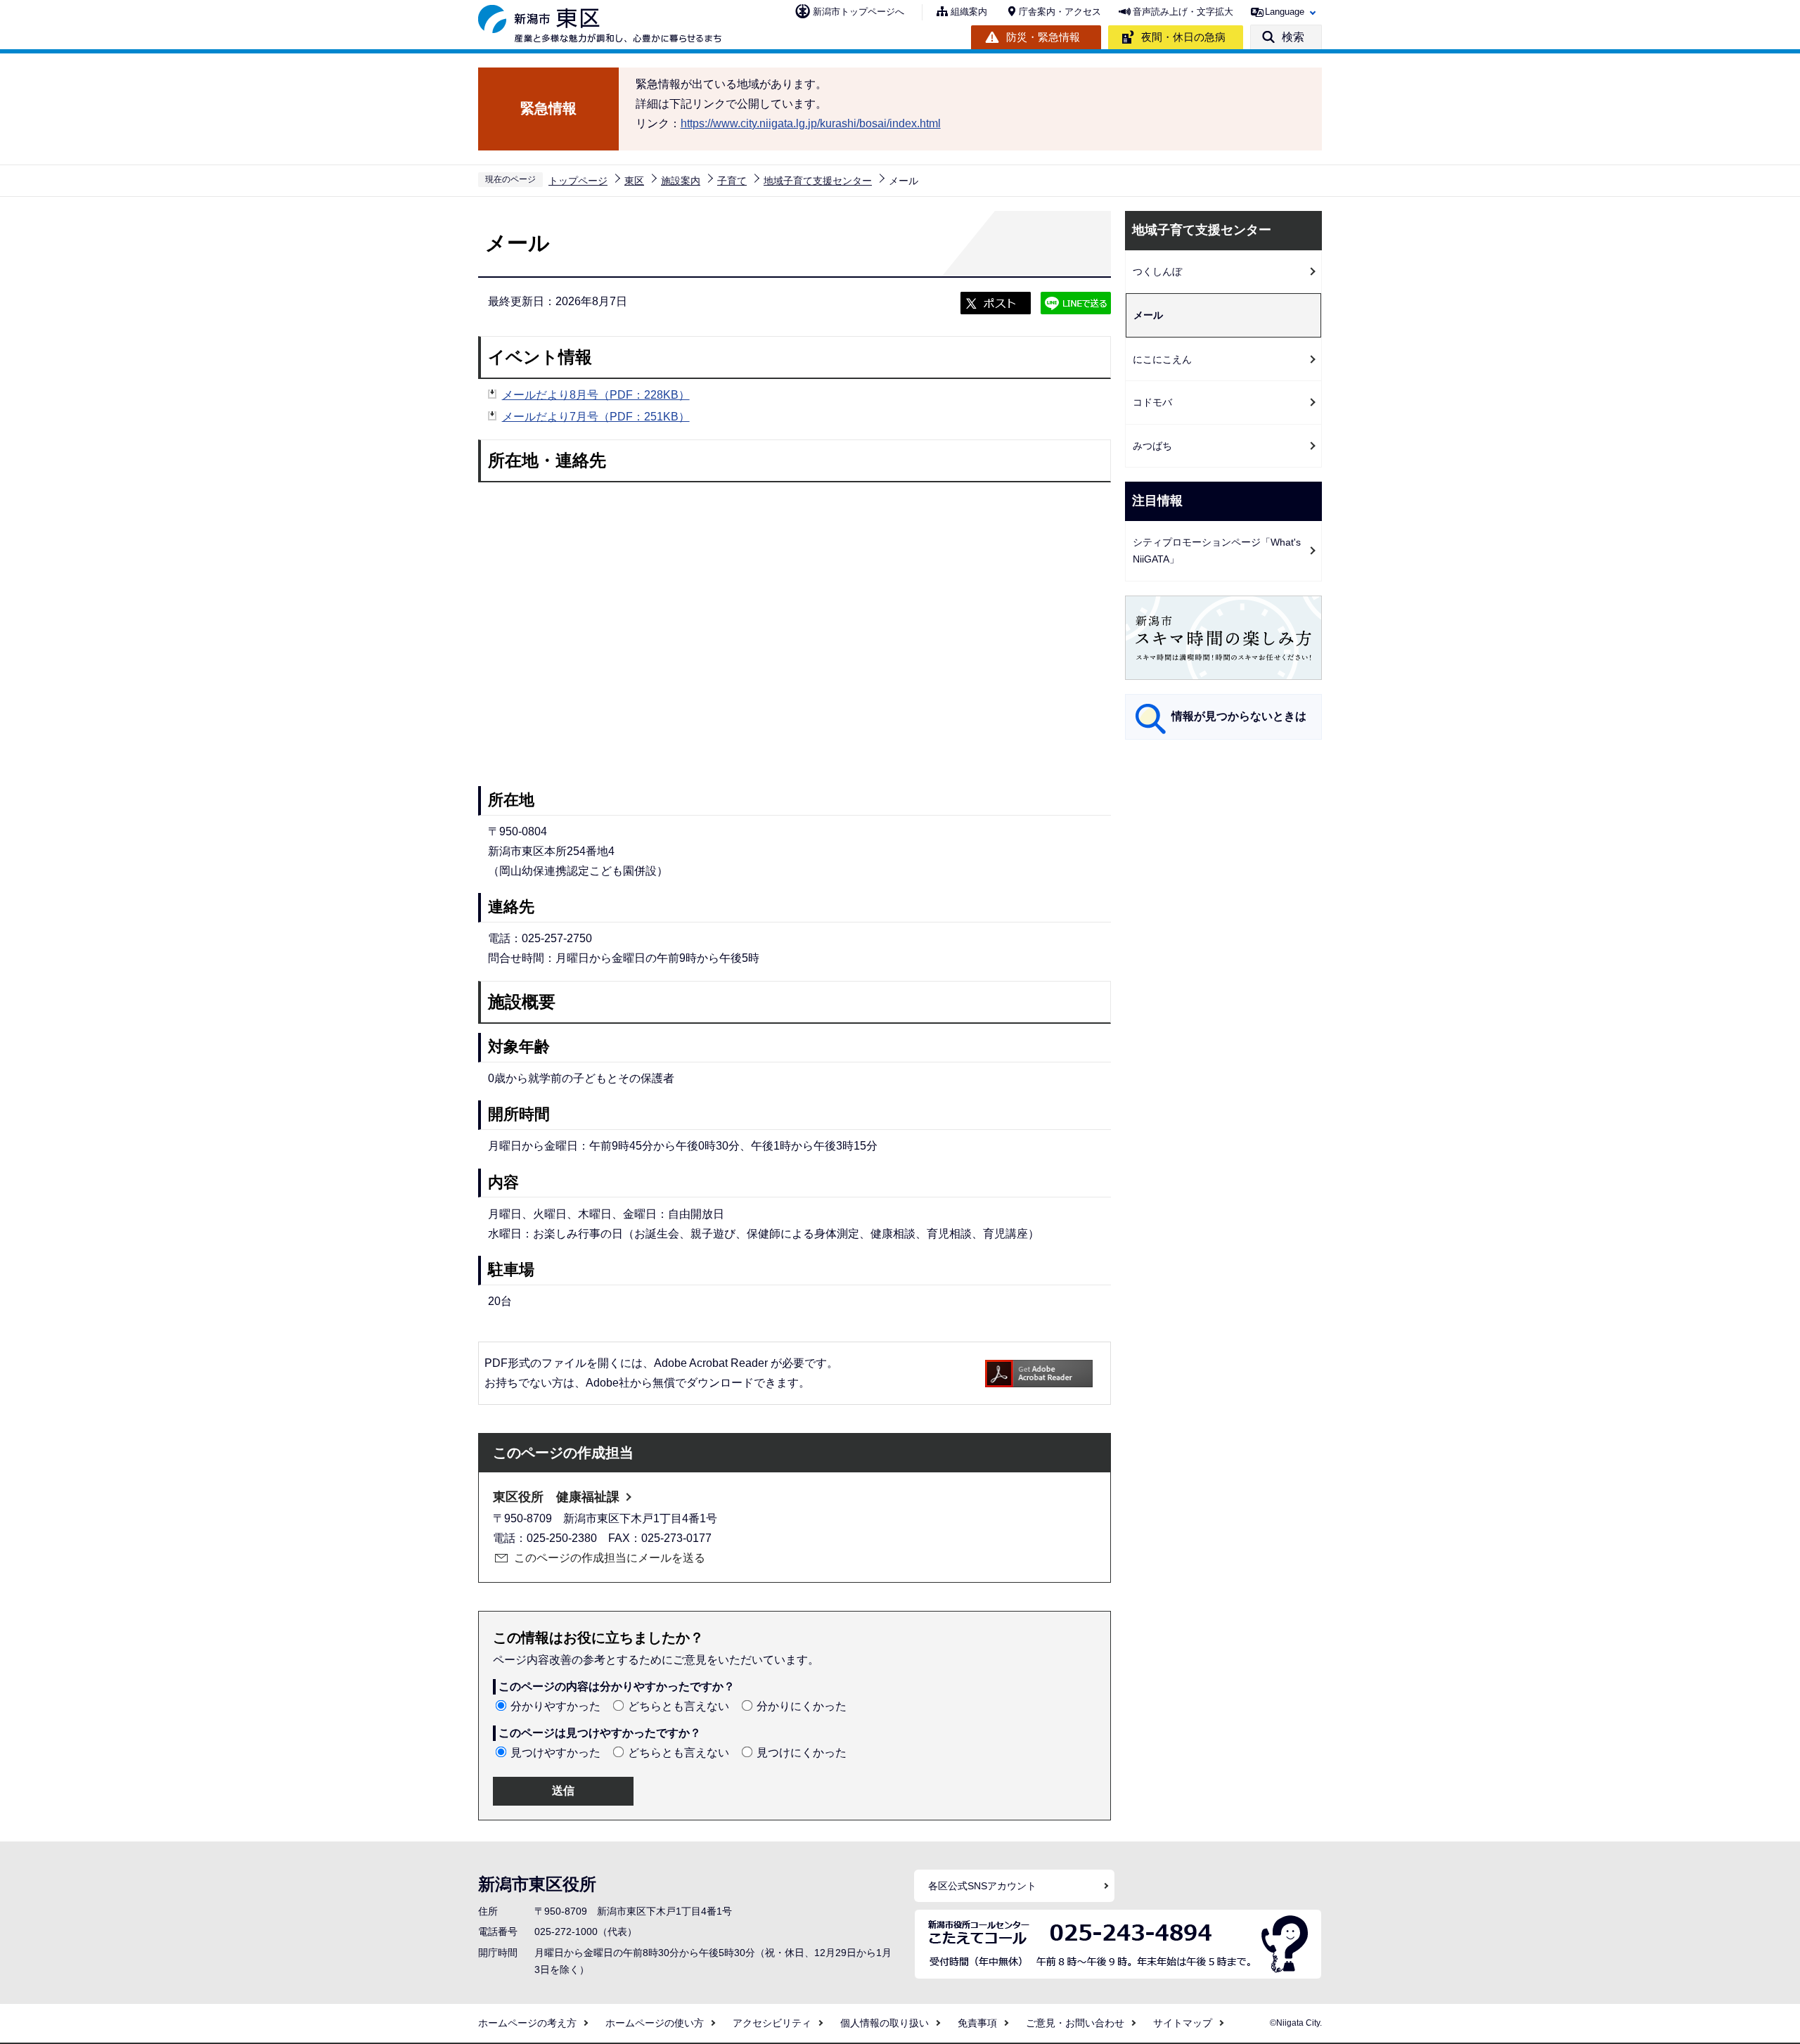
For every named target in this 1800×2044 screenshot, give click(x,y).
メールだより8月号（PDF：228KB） (596, 395)
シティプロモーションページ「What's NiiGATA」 (1217, 551)
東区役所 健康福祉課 (556, 1497)
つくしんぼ (1157, 271)
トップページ (578, 181)
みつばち (1152, 446)
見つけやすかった (555, 1753)
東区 (634, 181)
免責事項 (977, 2023)
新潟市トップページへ (859, 12)
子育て (732, 181)
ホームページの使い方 (655, 2023)
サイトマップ (1183, 2023)
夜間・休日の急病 (1183, 37)
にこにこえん (1162, 359)
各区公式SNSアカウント (982, 1886)
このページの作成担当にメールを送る (610, 1558)
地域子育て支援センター (818, 181)
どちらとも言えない (679, 1706)
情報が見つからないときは (1239, 716)
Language (1285, 12)
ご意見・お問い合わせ (1075, 2023)
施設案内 (681, 181)
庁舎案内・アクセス (1060, 12)
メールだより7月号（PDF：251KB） (596, 417)
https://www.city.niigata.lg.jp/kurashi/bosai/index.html (811, 123)
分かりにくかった (802, 1706)
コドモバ (1152, 402)
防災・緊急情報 (1043, 37)
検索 (1293, 37)
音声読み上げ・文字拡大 (1183, 12)
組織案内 (969, 12)
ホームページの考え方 (527, 2023)
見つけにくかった (802, 1753)
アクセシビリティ (772, 2023)
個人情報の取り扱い (885, 2023)
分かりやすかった (555, 1706)
